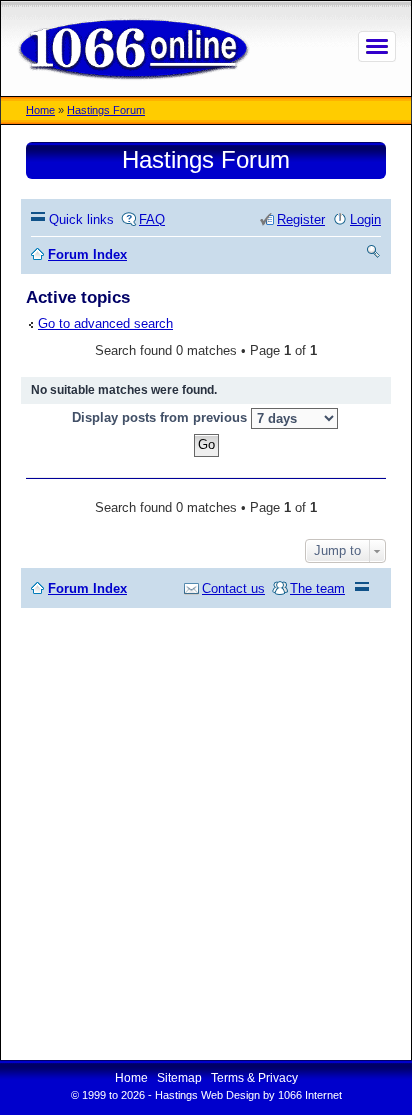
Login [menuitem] (365, 219)
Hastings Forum (106, 110)
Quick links (81, 219)
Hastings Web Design (207, 1095)
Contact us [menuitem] (233, 588)
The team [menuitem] (317, 588)
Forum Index (87, 588)
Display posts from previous (161, 417)
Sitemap (179, 1078)
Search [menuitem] (374, 254)
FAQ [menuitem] (152, 219)
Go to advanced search (105, 323)
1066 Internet (310, 1095)
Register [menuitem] (301, 219)
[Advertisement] (206, 834)
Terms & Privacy (254, 1078)
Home (40, 110)
